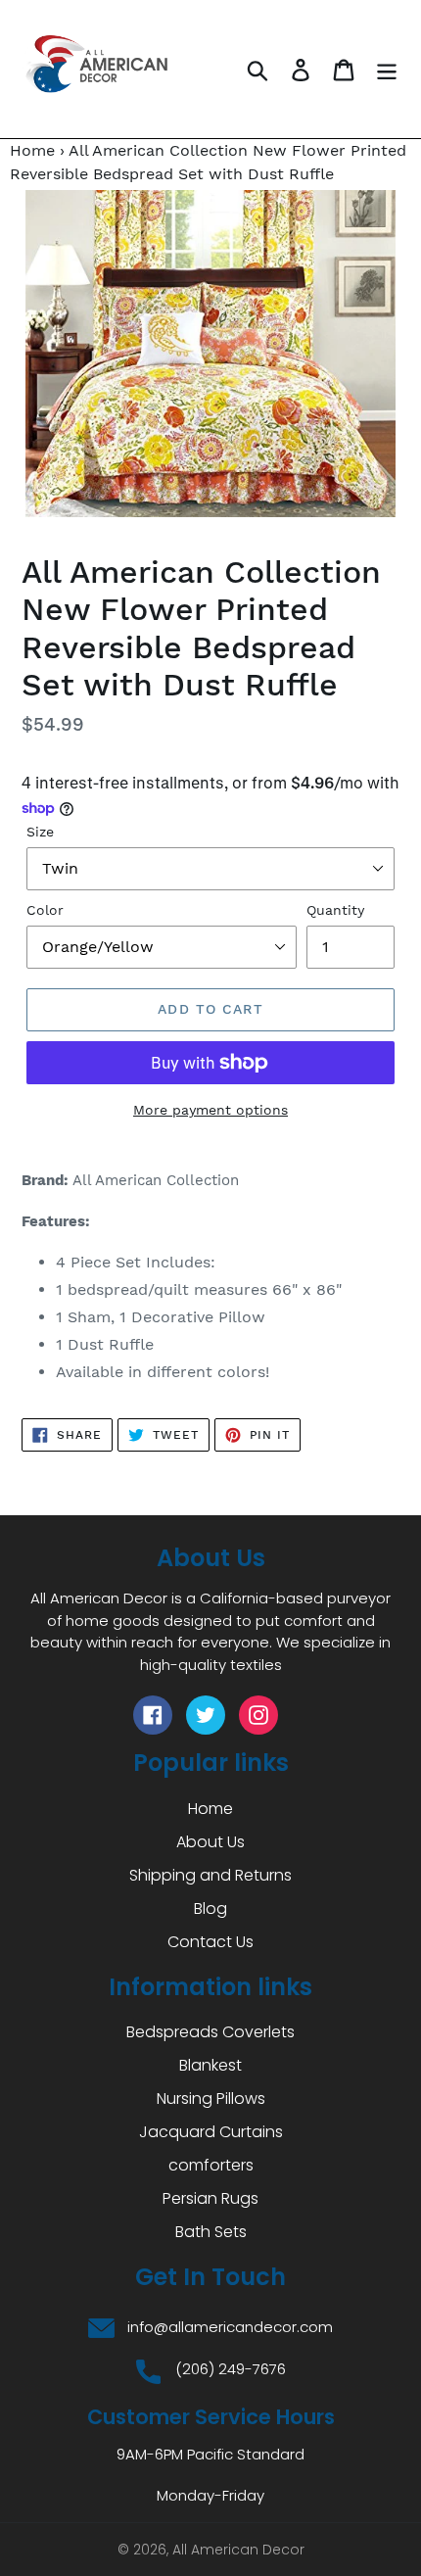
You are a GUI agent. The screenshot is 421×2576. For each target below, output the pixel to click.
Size (40, 832)
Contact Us (210, 1942)
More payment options (210, 1110)
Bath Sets (211, 2232)
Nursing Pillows (211, 2099)
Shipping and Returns (210, 1875)
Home (32, 150)
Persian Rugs (210, 2198)
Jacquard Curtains (211, 2132)
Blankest (210, 2065)
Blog (210, 1908)
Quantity (335, 910)
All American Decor (238, 2550)
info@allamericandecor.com (230, 2327)
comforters (211, 2165)
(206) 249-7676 (231, 2369)
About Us (210, 1842)
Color (45, 910)
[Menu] (387, 69)
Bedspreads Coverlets (210, 2032)
